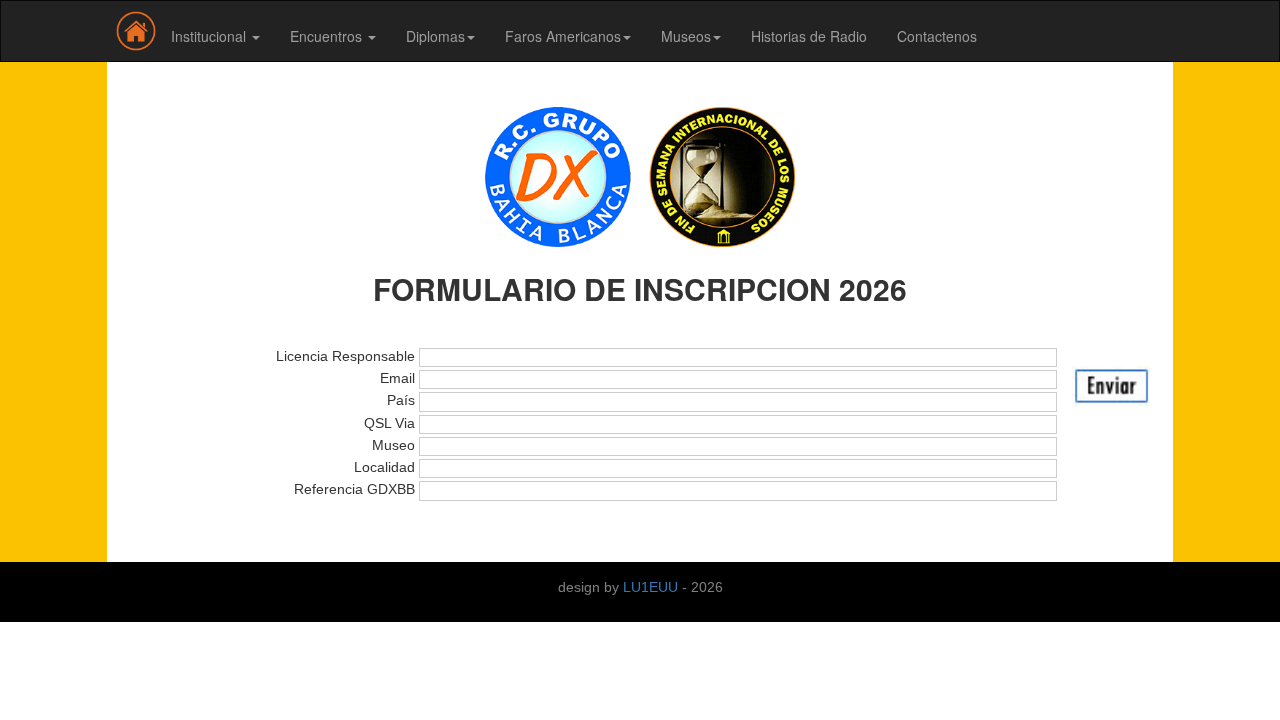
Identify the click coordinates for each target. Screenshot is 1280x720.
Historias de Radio (809, 36)
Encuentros (328, 36)
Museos (686, 36)
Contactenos (937, 36)
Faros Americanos (563, 36)
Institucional (210, 36)
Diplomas (435, 36)
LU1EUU (652, 587)
